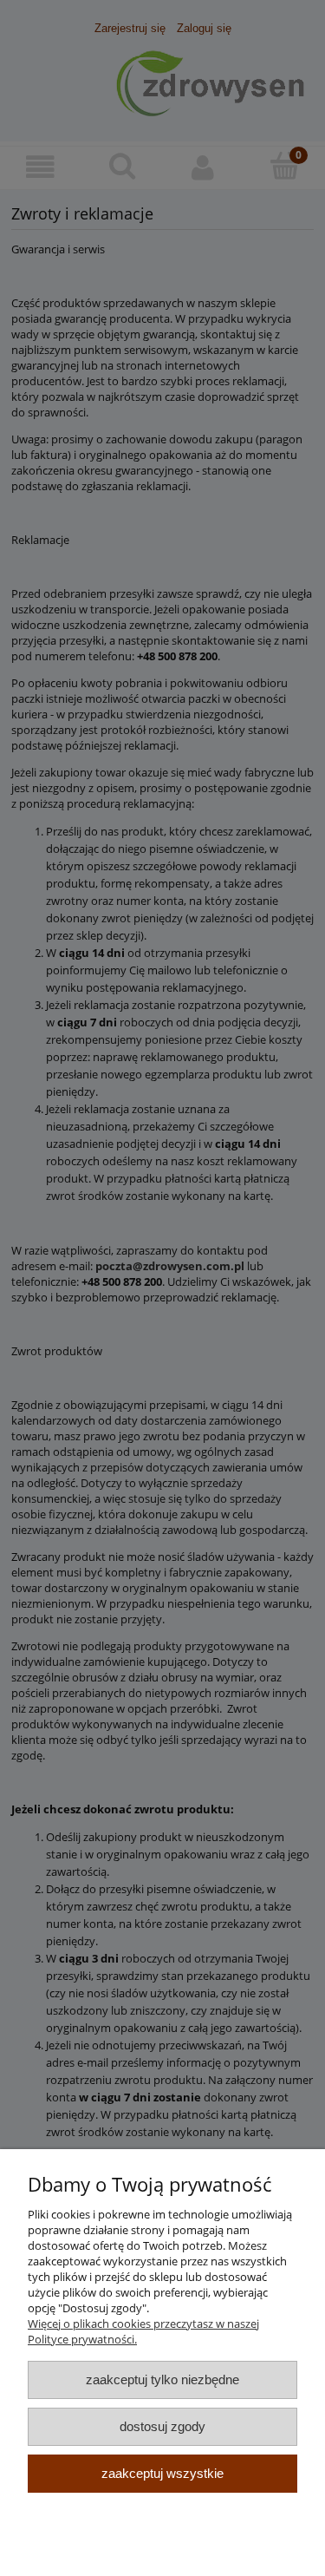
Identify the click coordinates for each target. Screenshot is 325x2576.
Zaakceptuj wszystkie (162, 2473)
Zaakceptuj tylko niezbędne (162, 2379)
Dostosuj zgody (162, 2426)
